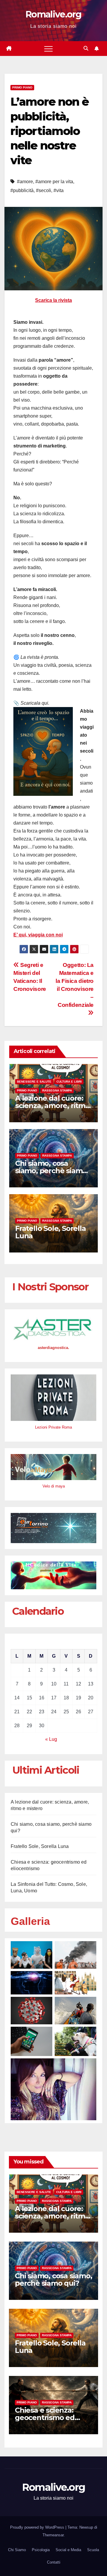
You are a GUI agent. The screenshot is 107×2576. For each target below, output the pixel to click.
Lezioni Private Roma (53, 1427)
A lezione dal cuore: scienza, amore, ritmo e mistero (52, 1106)
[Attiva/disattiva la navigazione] (48, 49)
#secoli (44, 190)
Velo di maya (54, 1486)
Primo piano (22, 87)
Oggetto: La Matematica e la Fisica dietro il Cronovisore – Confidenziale (75, 985)
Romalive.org (53, 14)
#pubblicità (22, 190)
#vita (59, 190)
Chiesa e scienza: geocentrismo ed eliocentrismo (45, 2418)
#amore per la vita (54, 182)
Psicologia (41, 2550)
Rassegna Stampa (57, 1090)
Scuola (93, 2550)
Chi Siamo (17, 2550)
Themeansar (53, 2535)
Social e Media (68, 2550)
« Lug (51, 1739)
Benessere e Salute (34, 1082)
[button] (86, 48)
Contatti (54, 2562)
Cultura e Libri (69, 1082)
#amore (25, 182)
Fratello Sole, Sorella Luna (51, 1232)
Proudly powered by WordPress (38, 2527)
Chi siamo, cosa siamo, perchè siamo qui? (51, 1171)
